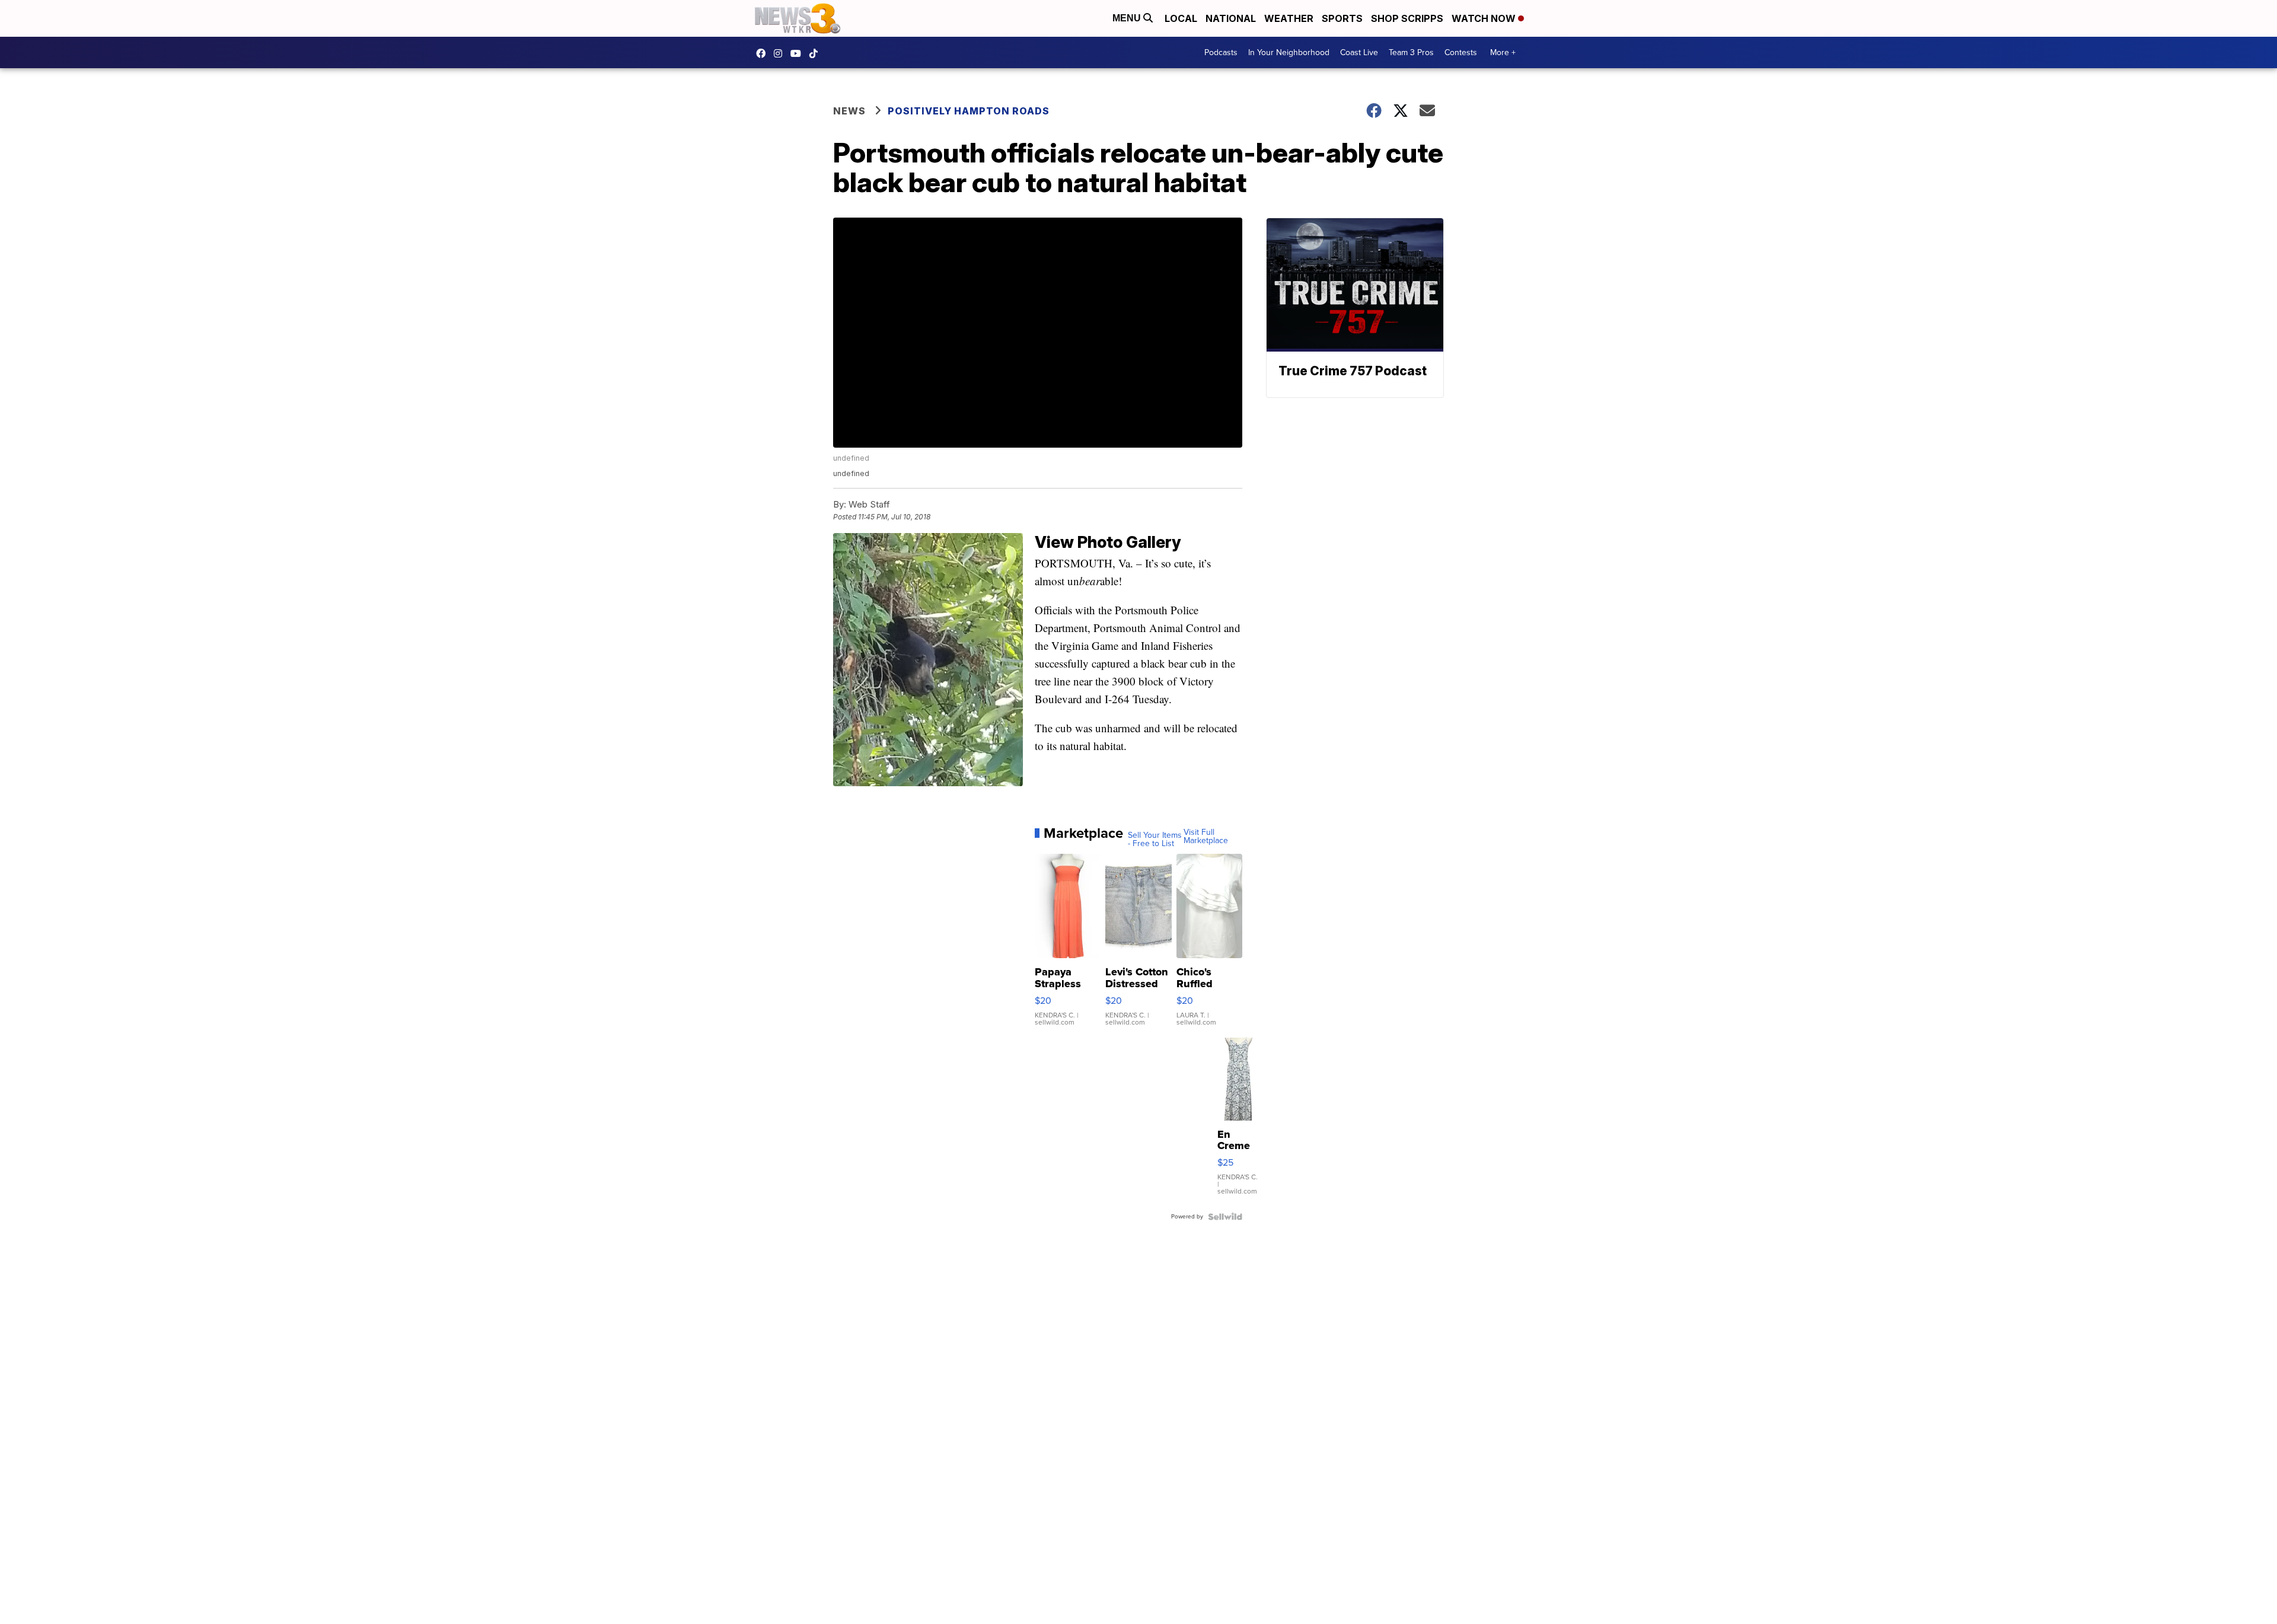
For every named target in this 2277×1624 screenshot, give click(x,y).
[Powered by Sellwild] (1225, 1217)
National (1231, 18)
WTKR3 (764, 53)
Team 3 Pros (1411, 52)
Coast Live (1359, 52)
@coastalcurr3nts (817, 53)
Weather (1289, 18)
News (849, 111)
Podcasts (1221, 52)
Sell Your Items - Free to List (1155, 840)
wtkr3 (781, 53)
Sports (1342, 18)
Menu (1128, 18)
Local (1181, 18)
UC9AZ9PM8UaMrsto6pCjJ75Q (799, 53)
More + (1503, 52)
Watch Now (1485, 18)
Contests (1461, 52)
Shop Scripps (1407, 18)
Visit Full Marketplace (1206, 837)
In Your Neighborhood (1289, 52)
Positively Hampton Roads (969, 111)
